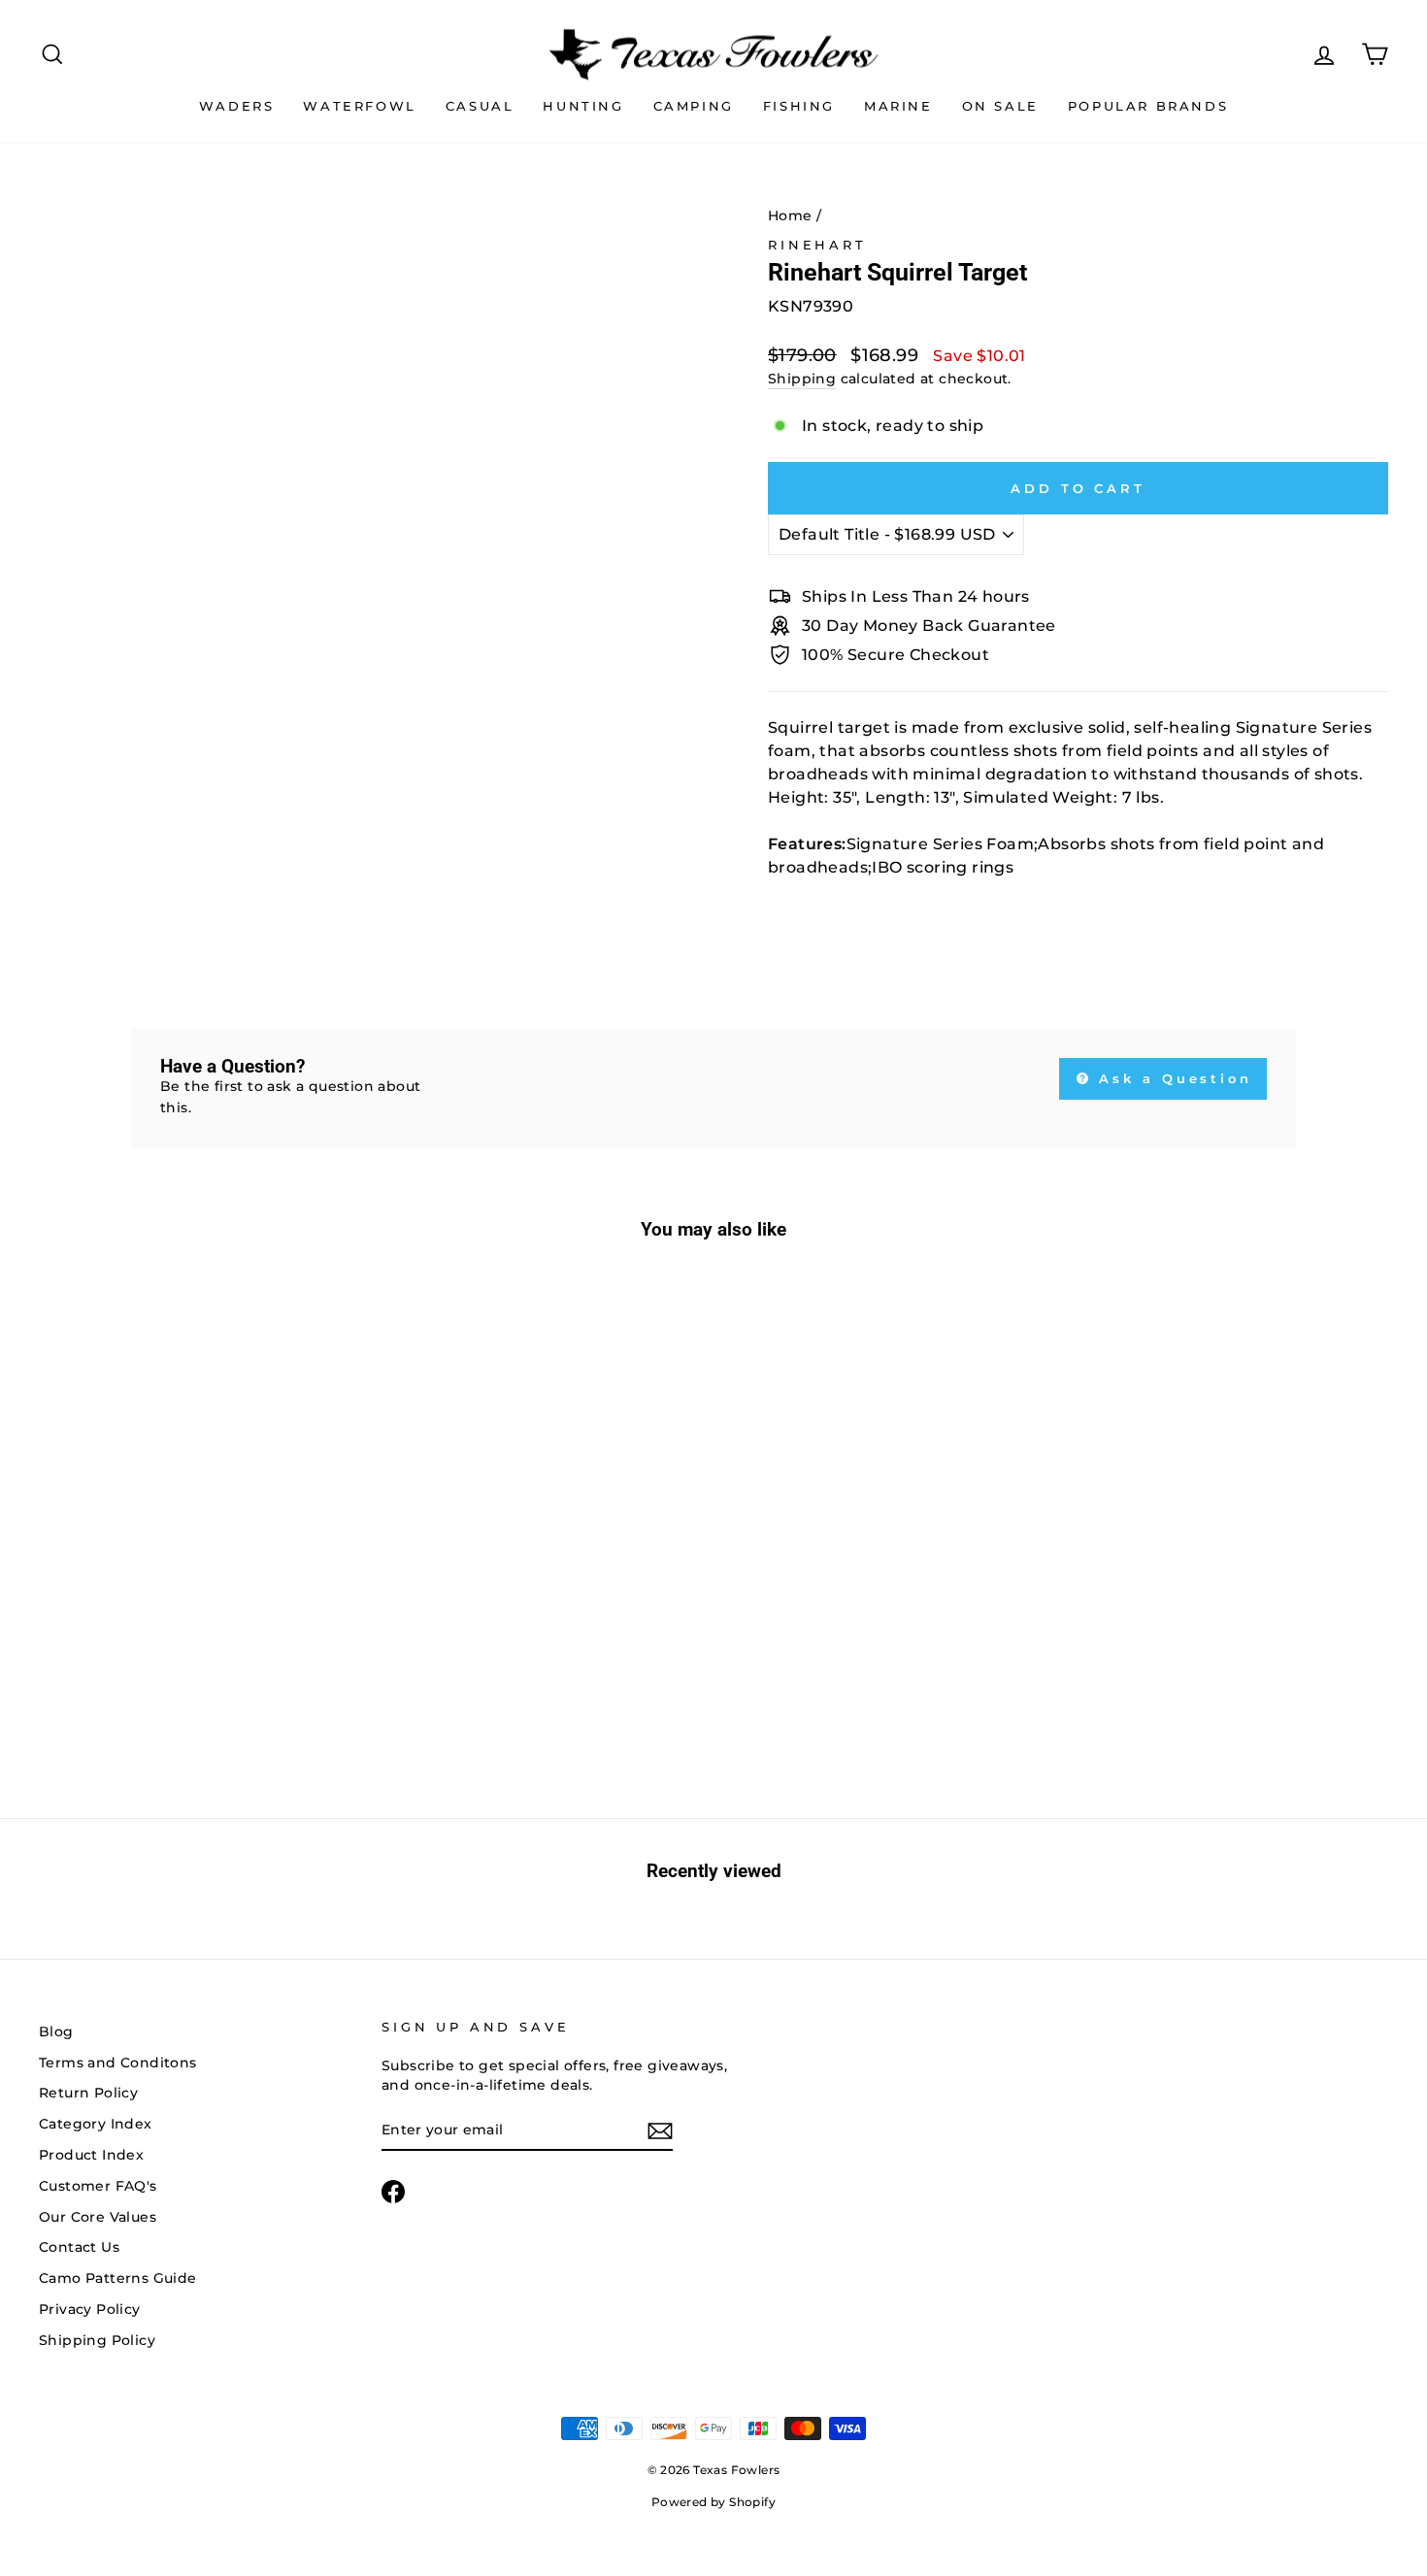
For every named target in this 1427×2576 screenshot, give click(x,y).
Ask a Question (1173, 1078)
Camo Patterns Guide (118, 2278)
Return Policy (88, 2093)
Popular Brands (1148, 106)
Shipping (802, 379)
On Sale (1000, 106)
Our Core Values (98, 2217)
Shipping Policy (97, 2340)
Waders (237, 106)
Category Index (96, 2124)
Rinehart (817, 245)
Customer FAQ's (98, 2186)
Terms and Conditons (118, 2063)
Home (790, 215)
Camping (694, 106)
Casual (480, 106)
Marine (898, 106)
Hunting (583, 106)
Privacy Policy (90, 2309)
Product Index (91, 2155)
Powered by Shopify (713, 2502)
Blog (56, 2031)
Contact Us (79, 2247)
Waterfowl (359, 106)
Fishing (799, 106)
